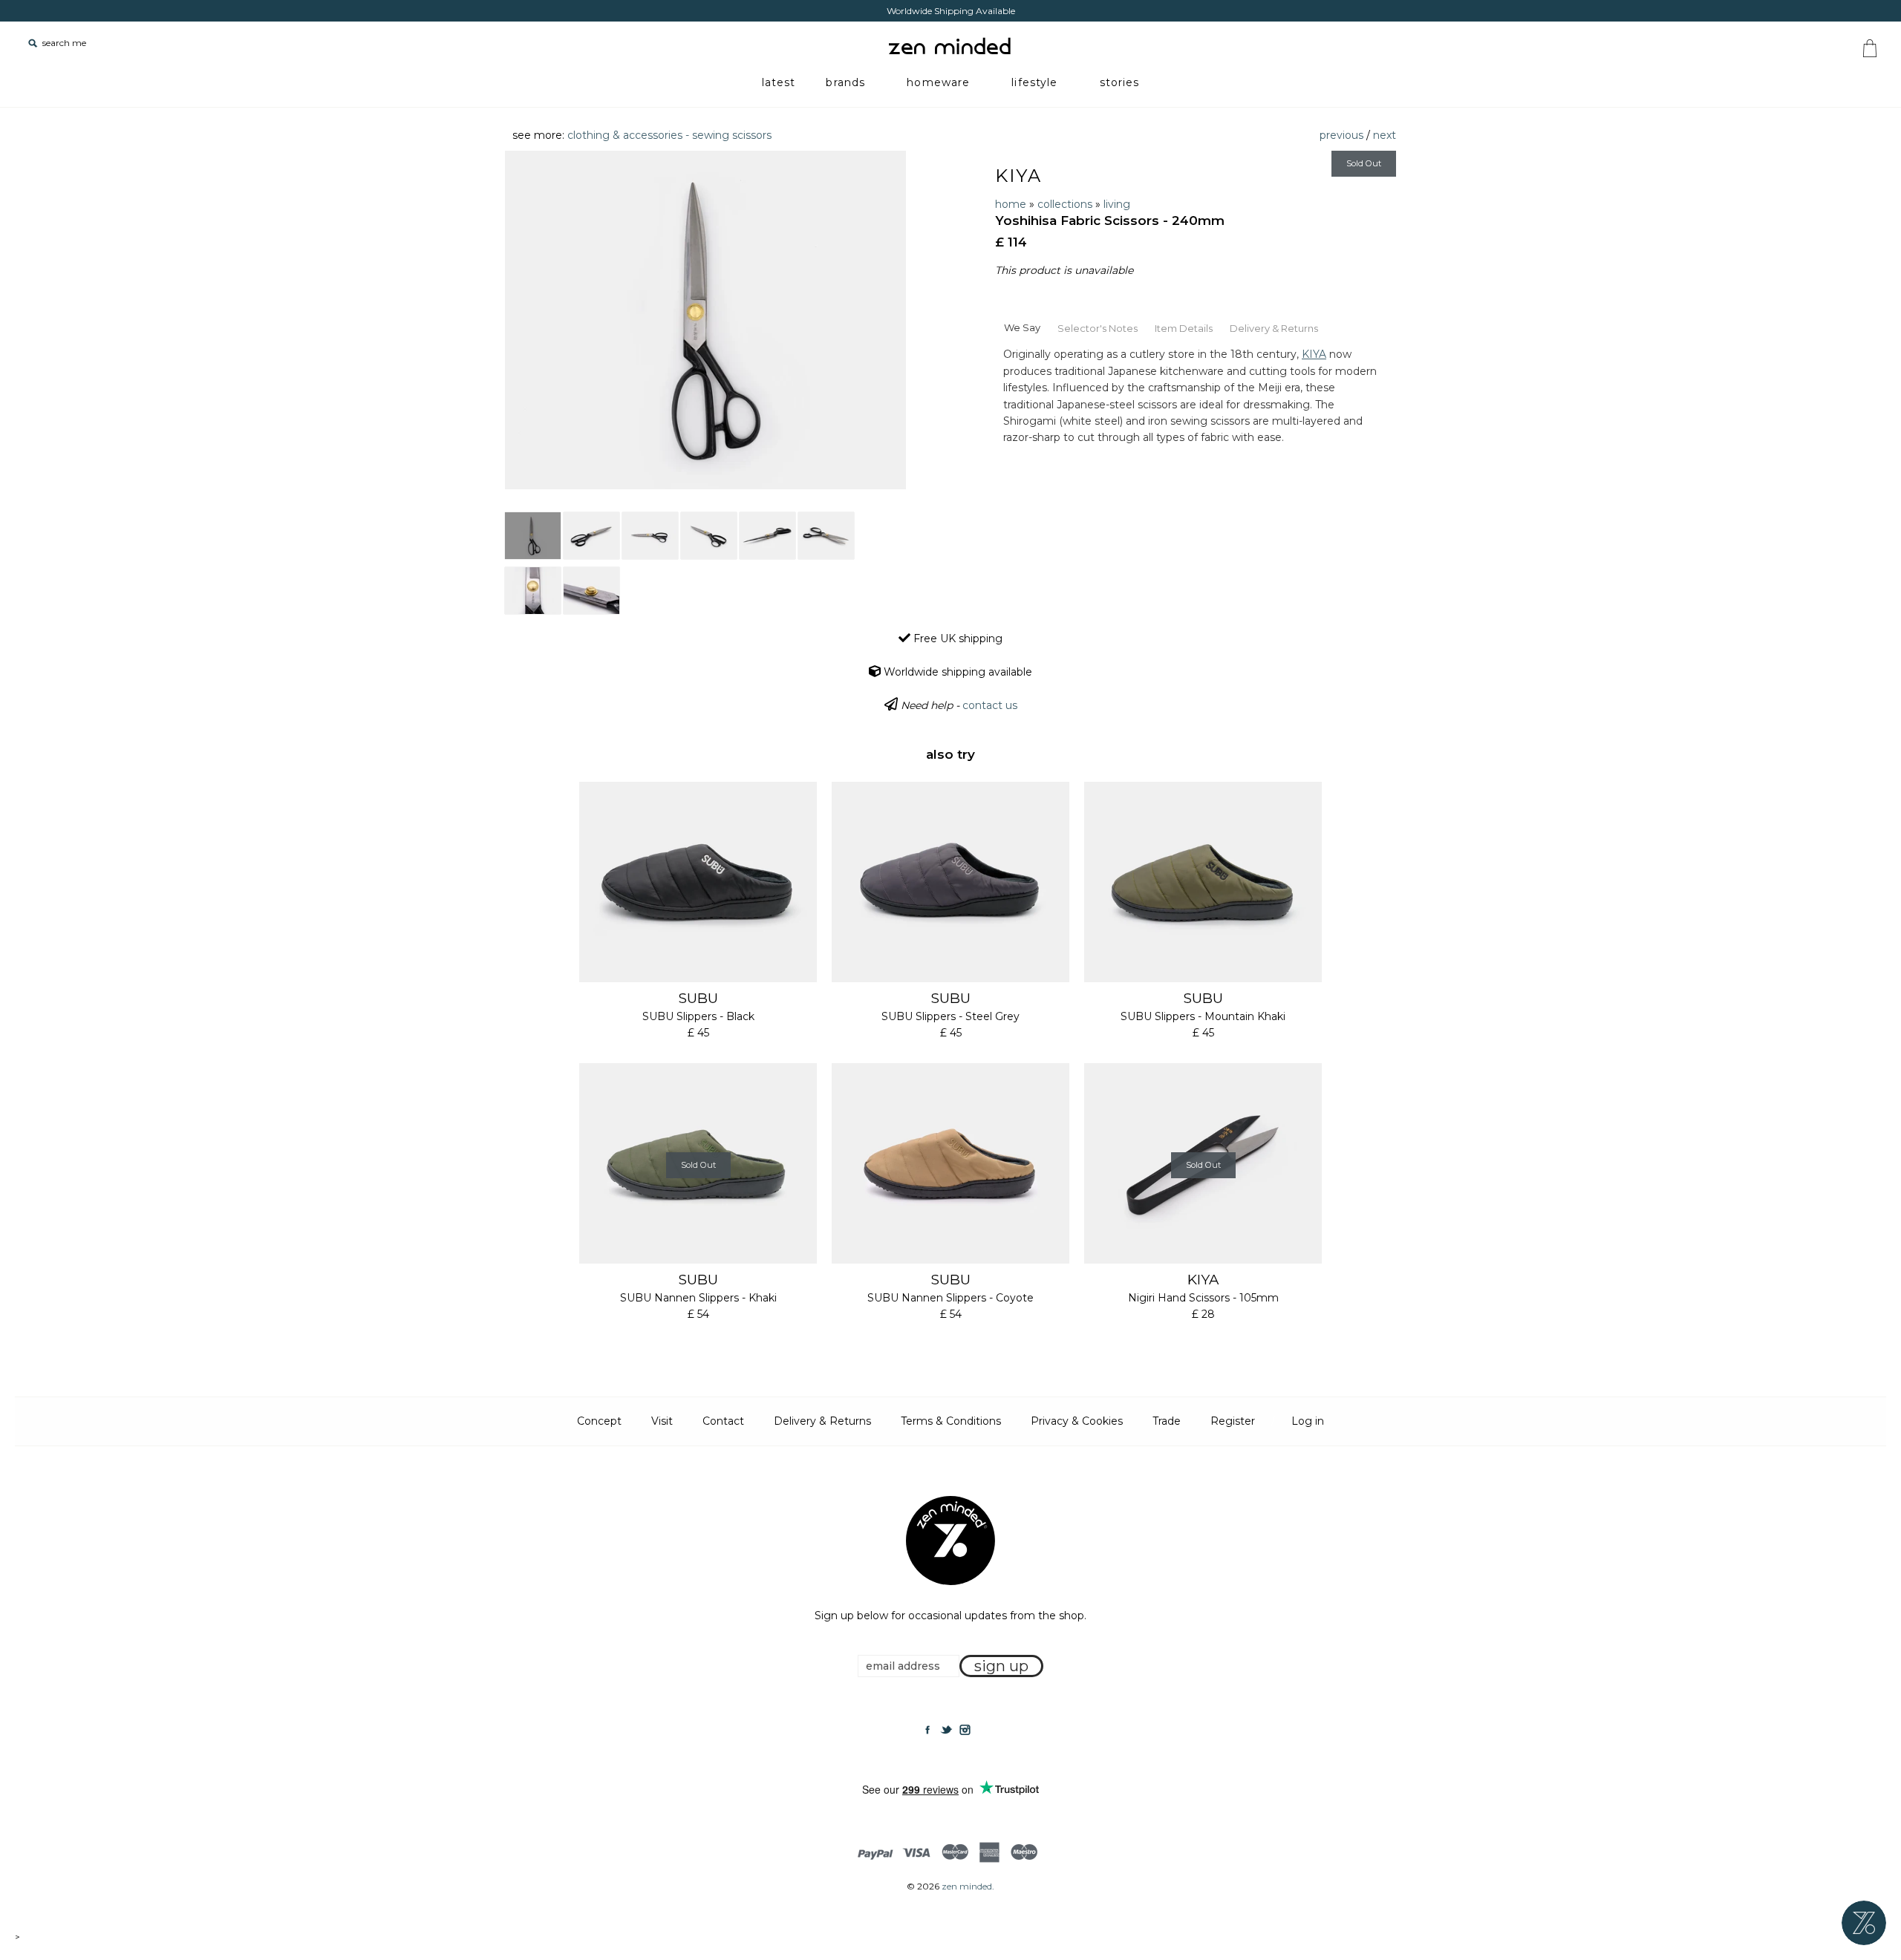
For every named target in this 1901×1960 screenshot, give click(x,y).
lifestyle (1034, 82)
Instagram (965, 1730)
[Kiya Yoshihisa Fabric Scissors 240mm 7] (533, 591)
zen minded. (968, 1886)
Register (1233, 1421)
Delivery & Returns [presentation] (1274, 328)
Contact (723, 1421)
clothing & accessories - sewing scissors (669, 135)
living (1117, 204)
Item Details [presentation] (1184, 328)
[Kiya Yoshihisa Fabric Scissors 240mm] (533, 536)
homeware (938, 82)
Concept (599, 1421)
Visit (662, 1421)
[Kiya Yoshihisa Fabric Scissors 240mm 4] (709, 536)
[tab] (1022, 327)
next (1385, 135)
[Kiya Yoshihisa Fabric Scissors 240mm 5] (767, 536)
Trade (1167, 1421)
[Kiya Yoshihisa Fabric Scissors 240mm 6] (826, 536)
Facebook (927, 1730)
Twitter (946, 1730)
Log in (1308, 1421)
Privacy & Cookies (1077, 1421)
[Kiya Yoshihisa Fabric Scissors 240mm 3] (650, 536)
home (1011, 204)
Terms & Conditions (951, 1421)
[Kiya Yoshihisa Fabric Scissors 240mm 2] (591, 536)
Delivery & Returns (822, 1421)
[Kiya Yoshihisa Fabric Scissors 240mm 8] (591, 591)
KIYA (1018, 176)
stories (1120, 82)
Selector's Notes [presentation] (1098, 328)
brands (845, 82)
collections (1065, 204)
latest (779, 82)
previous (1341, 135)
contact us (990, 705)
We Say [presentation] (1022, 327)
